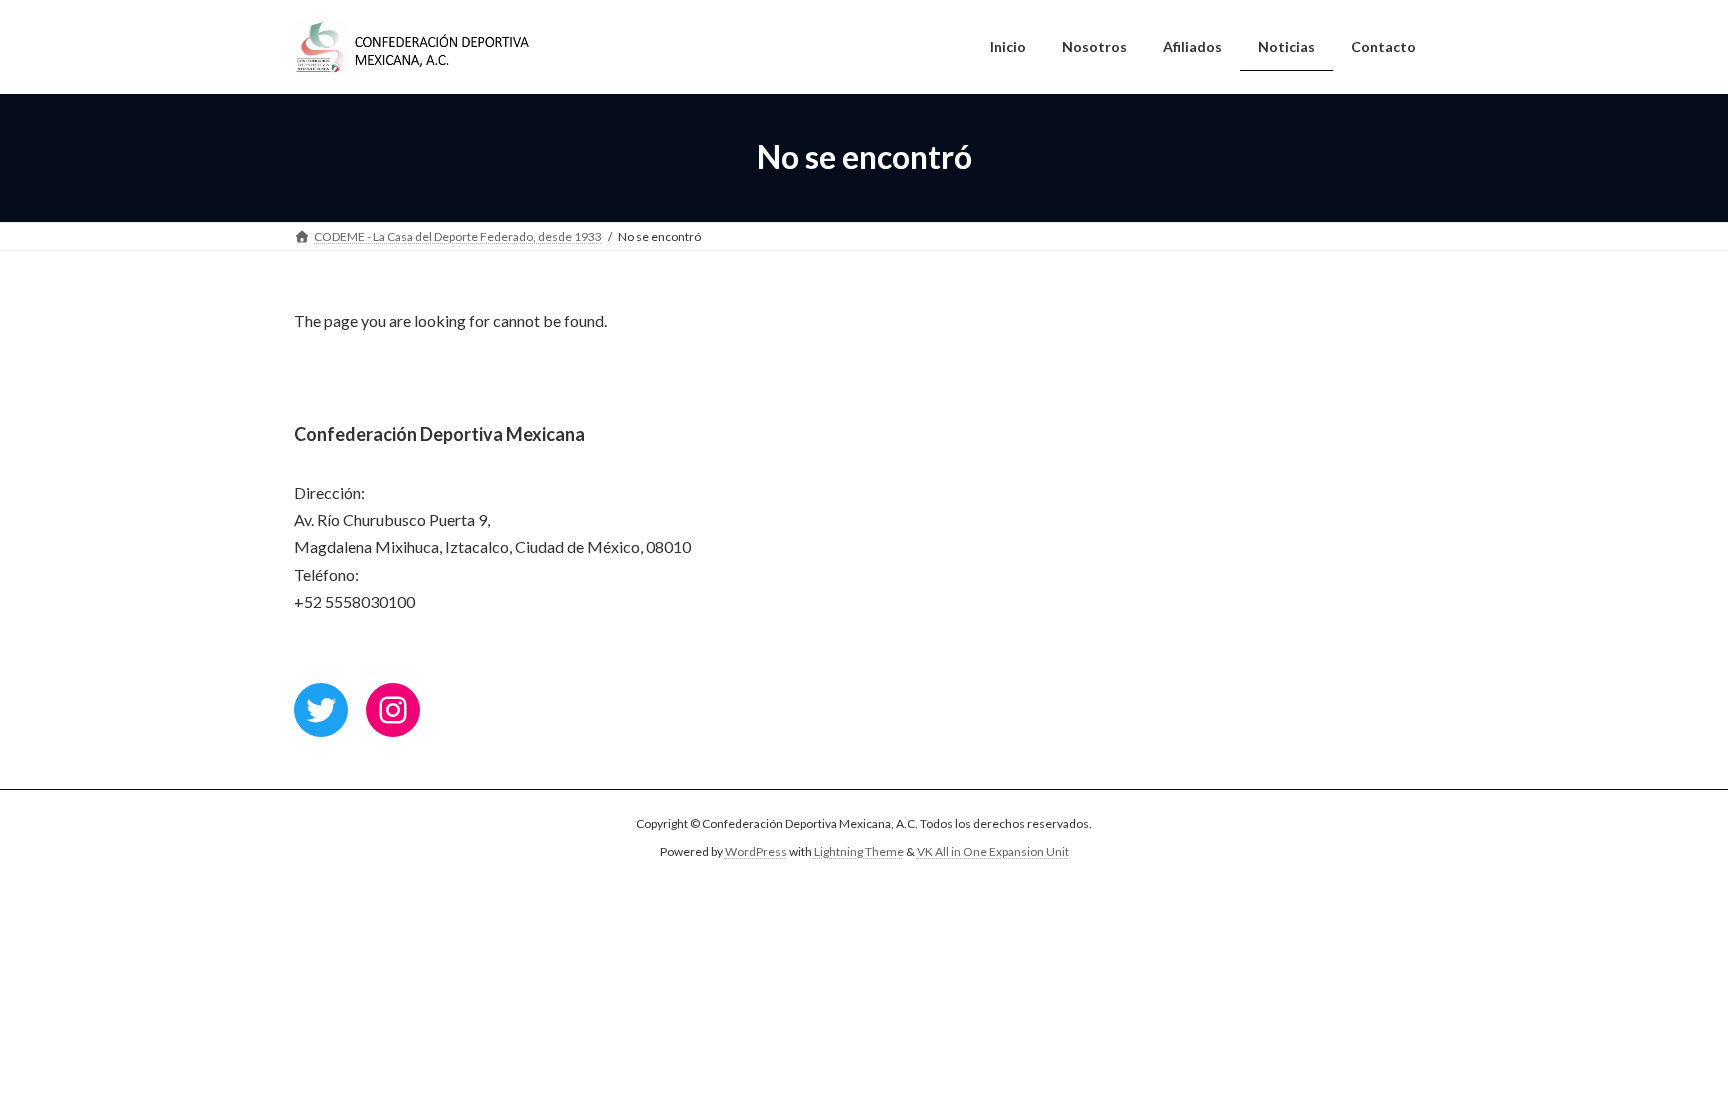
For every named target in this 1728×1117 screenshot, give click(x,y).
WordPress (756, 851)
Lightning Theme (859, 851)
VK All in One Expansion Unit (993, 851)
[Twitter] (321, 710)
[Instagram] (393, 710)
